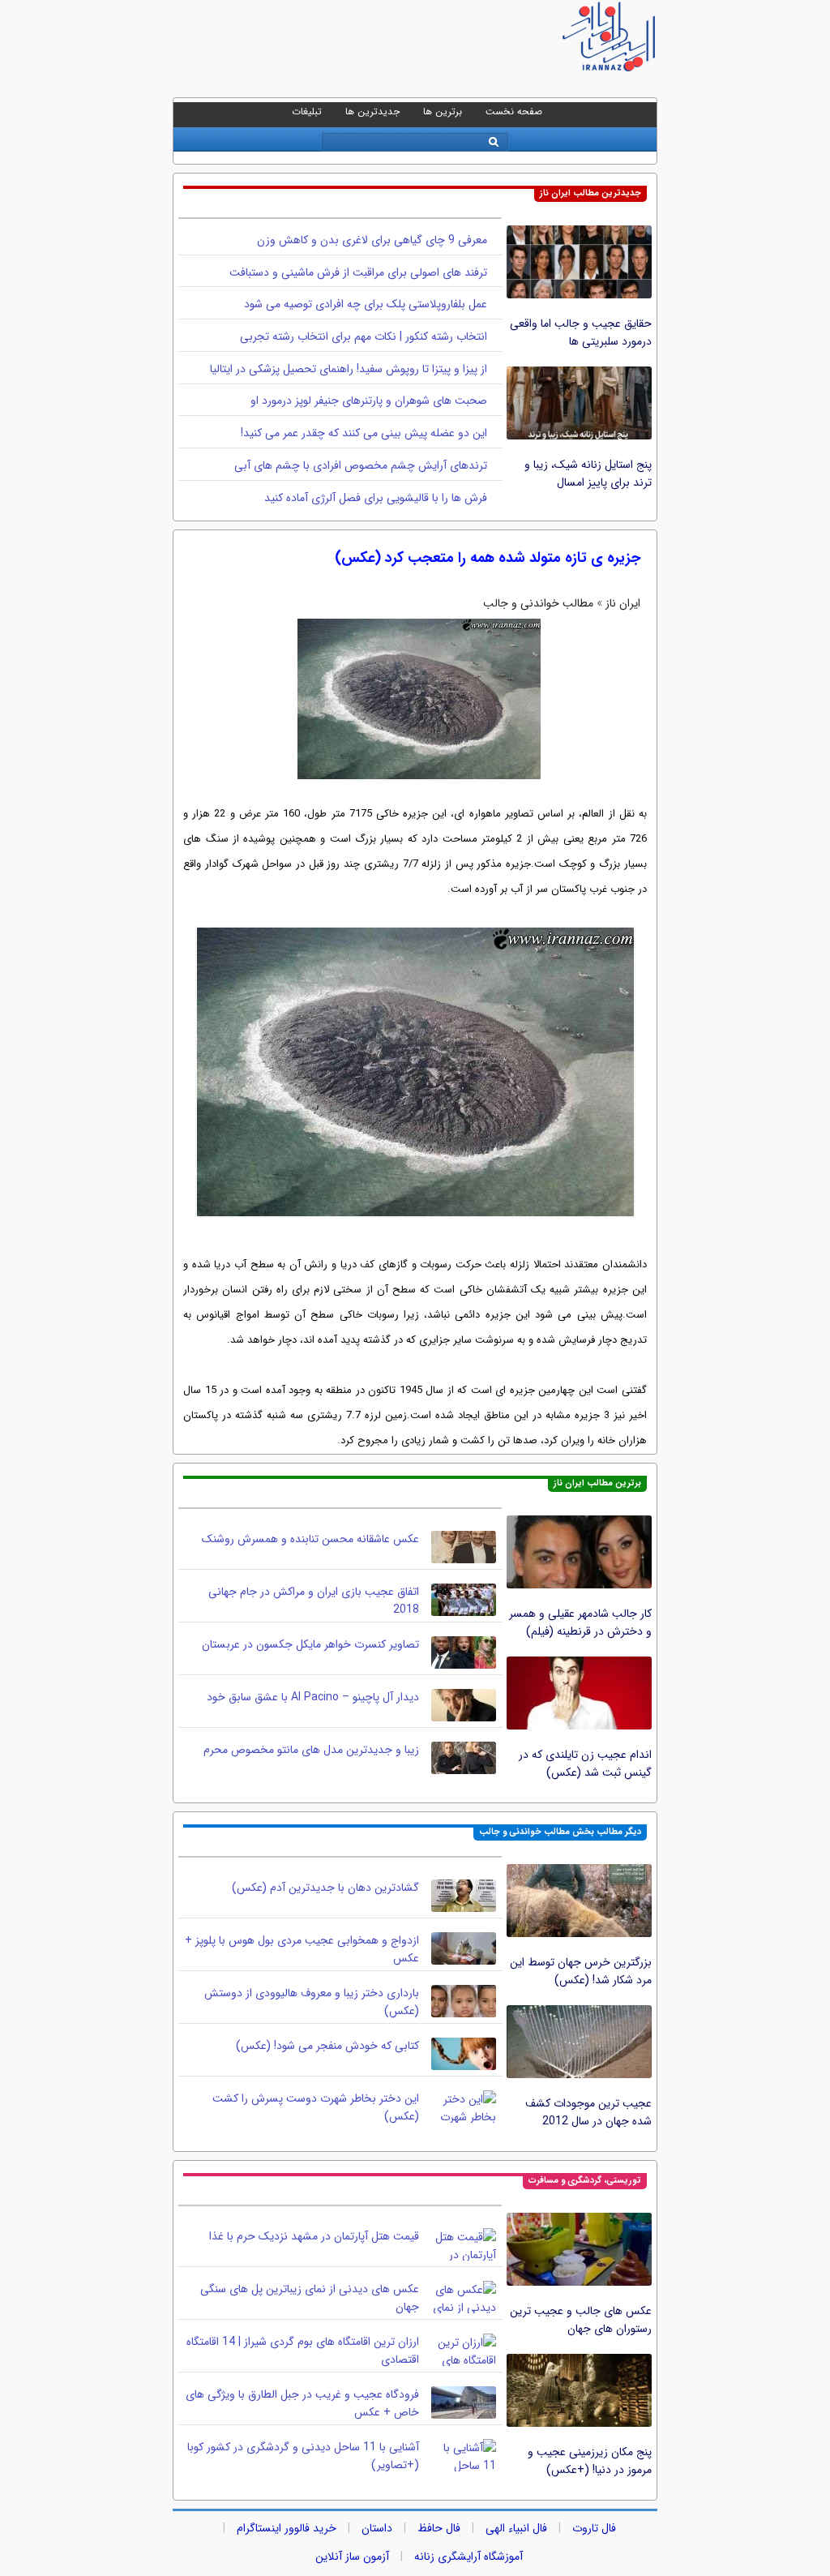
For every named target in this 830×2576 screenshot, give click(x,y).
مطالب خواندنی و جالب (538, 603)
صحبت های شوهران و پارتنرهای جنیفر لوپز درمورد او (369, 401)
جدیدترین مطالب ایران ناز (590, 193)
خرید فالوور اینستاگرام (287, 2528)
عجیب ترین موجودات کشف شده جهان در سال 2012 (588, 2112)
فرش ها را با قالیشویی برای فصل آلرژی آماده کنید (376, 498)
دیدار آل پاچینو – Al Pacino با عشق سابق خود (313, 1697)
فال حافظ (439, 2528)
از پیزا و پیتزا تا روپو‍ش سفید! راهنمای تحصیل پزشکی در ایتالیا (349, 369)
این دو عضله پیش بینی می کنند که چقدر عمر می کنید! (364, 433)
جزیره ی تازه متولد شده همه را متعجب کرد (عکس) (488, 558)
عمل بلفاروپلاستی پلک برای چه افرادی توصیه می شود (366, 304)
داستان (377, 2528)
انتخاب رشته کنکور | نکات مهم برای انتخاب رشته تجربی (364, 336)
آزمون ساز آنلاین (352, 2557)
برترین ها (443, 111)
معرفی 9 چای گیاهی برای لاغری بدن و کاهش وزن (372, 240)
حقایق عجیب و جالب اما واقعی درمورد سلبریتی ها (581, 332)
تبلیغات (307, 111)
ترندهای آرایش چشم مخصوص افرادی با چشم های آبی (361, 465)
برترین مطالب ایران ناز (597, 1483)
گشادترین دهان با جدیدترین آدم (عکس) (325, 1888)
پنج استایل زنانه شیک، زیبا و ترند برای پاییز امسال (588, 474)
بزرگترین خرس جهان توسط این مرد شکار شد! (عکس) (581, 1971)
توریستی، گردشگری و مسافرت (585, 2181)
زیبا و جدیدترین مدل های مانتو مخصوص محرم (311, 1750)
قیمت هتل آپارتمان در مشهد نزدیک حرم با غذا (314, 2236)
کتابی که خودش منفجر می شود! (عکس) (327, 2046)
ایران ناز (623, 603)
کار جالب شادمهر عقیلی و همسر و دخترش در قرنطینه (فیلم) (580, 1622)
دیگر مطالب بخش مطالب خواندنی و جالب (560, 1832)
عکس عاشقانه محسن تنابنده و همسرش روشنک (310, 1539)
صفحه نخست (514, 111)
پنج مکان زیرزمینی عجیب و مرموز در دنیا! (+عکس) (590, 2461)
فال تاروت (594, 2528)
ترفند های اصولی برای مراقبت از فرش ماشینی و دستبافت (358, 272)
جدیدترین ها (372, 111)
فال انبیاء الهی (516, 2528)
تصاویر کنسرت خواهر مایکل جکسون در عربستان (310, 1644)
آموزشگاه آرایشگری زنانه (468, 2557)
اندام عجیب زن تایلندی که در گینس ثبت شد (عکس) (585, 1764)
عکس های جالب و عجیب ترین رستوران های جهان (581, 2320)
